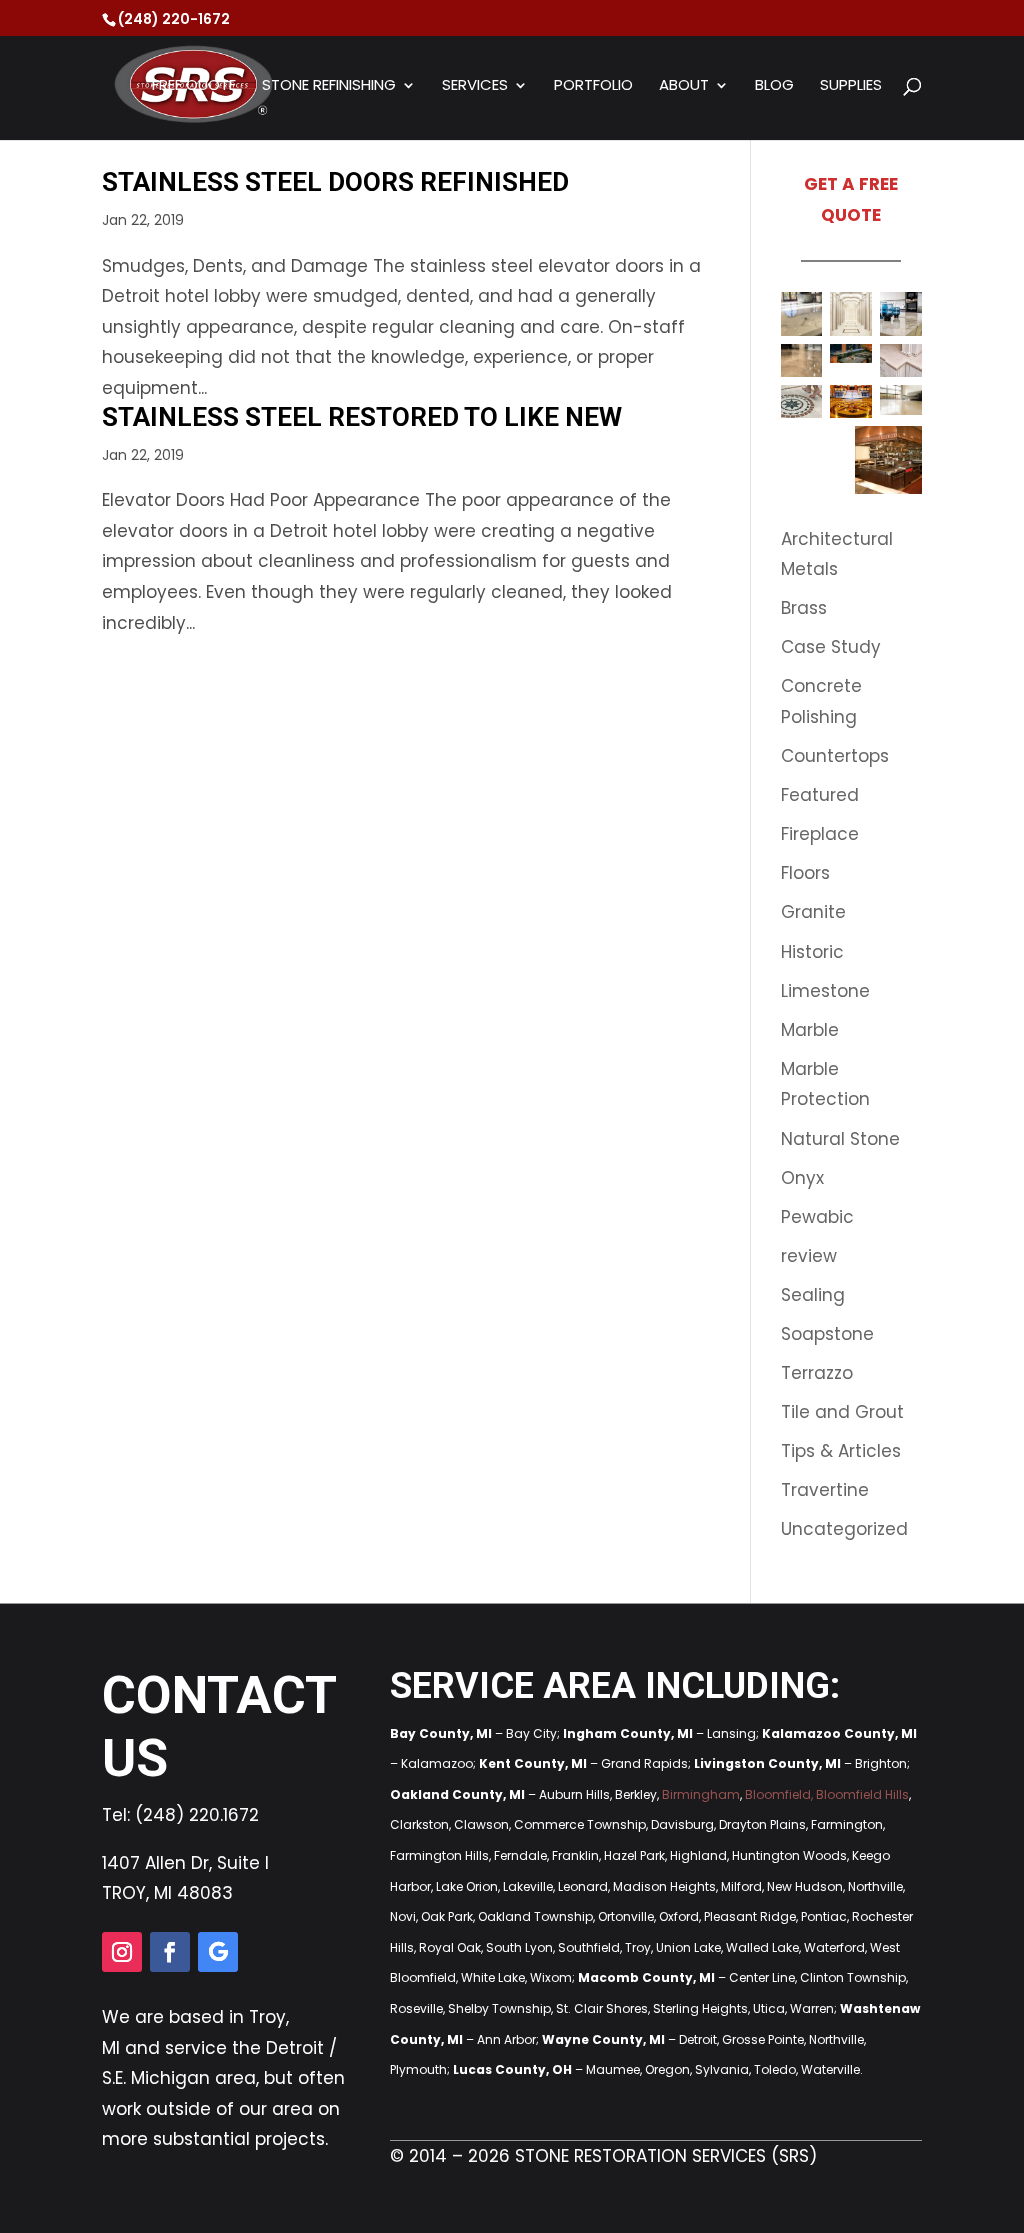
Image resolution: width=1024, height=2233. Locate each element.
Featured (820, 795)
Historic (812, 952)
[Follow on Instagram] (122, 1952)
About (684, 86)
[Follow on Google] (218, 1952)
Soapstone (827, 1334)
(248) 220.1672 (197, 1815)
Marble (810, 1030)
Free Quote (194, 86)
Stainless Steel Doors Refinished (335, 182)
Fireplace (820, 834)
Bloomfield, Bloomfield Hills (827, 1794)
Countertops (835, 756)
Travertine (825, 1490)
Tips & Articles (841, 1451)
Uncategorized (844, 1529)
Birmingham (701, 1794)
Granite (813, 912)
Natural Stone (840, 1139)
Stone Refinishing (329, 86)
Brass (804, 608)
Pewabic (817, 1217)
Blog (774, 86)
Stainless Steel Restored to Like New (362, 417)
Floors (805, 873)
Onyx (802, 1178)
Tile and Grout (842, 1412)
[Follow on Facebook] (170, 1952)
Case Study (831, 647)
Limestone (825, 991)
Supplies (851, 86)
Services (475, 86)
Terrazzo (817, 1373)
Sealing (813, 1295)
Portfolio (593, 86)
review (809, 1256)
